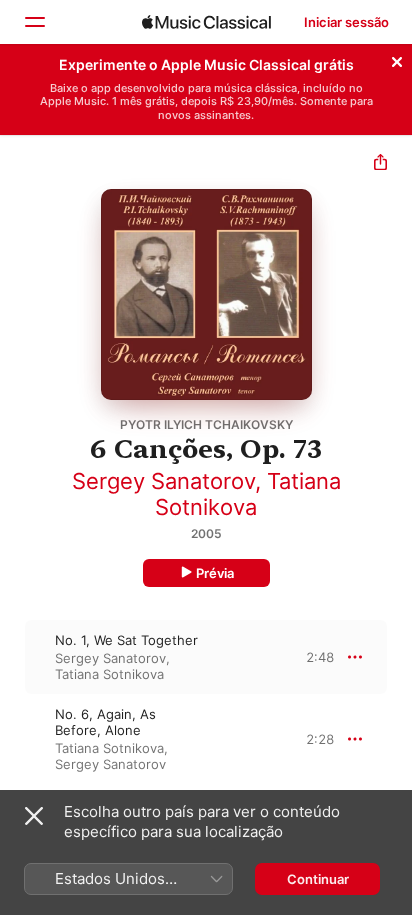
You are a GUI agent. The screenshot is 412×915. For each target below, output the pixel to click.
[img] (206, 22)
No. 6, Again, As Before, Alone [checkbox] (105, 722)
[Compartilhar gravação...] (380, 164)
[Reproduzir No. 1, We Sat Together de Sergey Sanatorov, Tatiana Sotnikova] (13, 657)
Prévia (215, 573)
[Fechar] (397, 59)
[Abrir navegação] (34, 22)
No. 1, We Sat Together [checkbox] (126, 640)
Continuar (318, 879)
